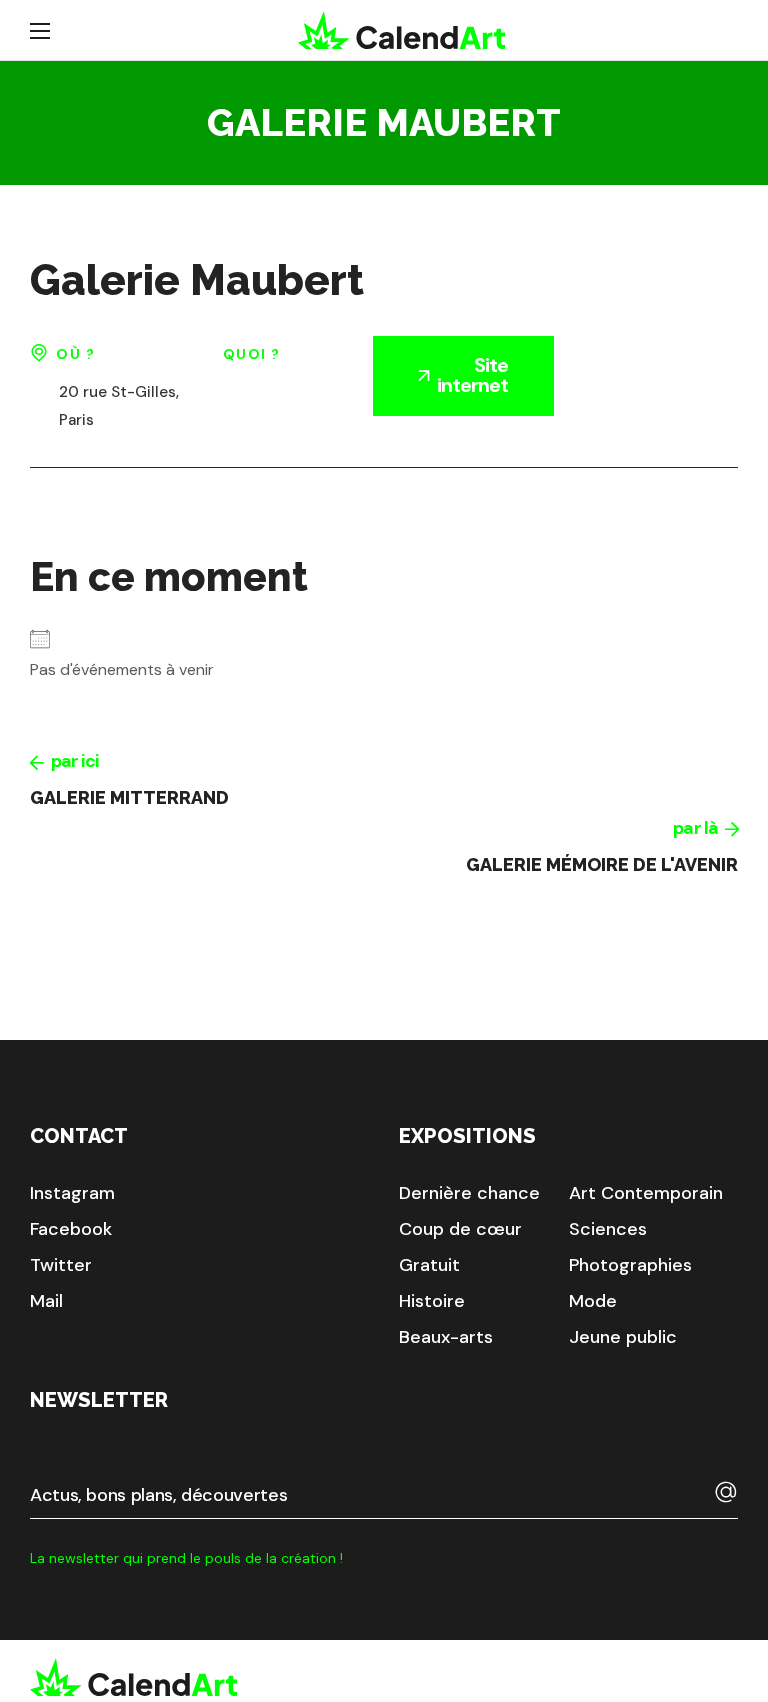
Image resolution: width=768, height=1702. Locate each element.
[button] (72, 1193)
